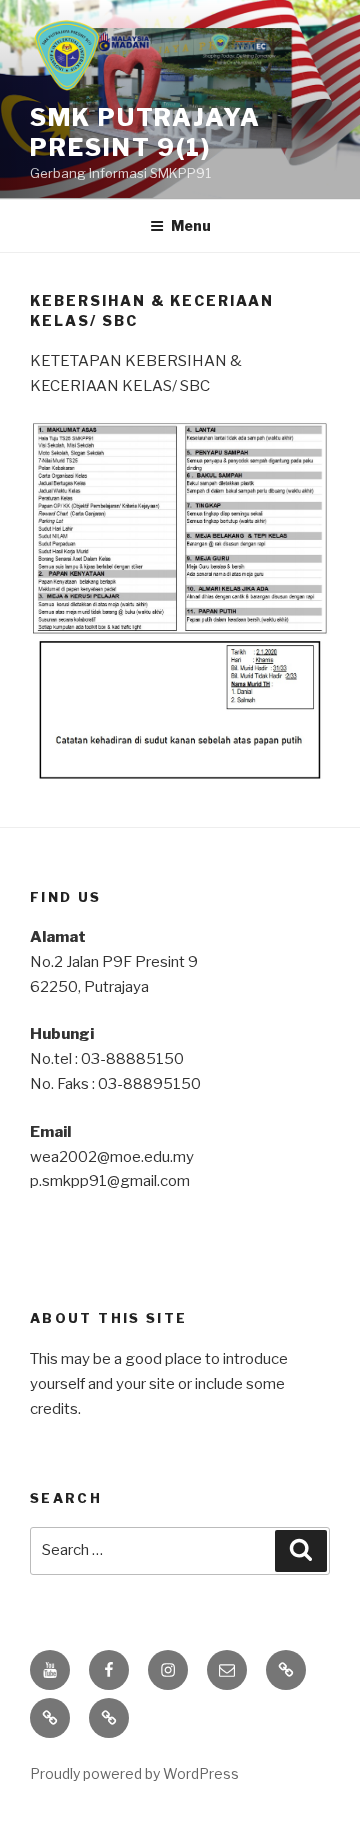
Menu (191, 225)
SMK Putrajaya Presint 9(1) (145, 132)
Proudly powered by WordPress (134, 1773)
